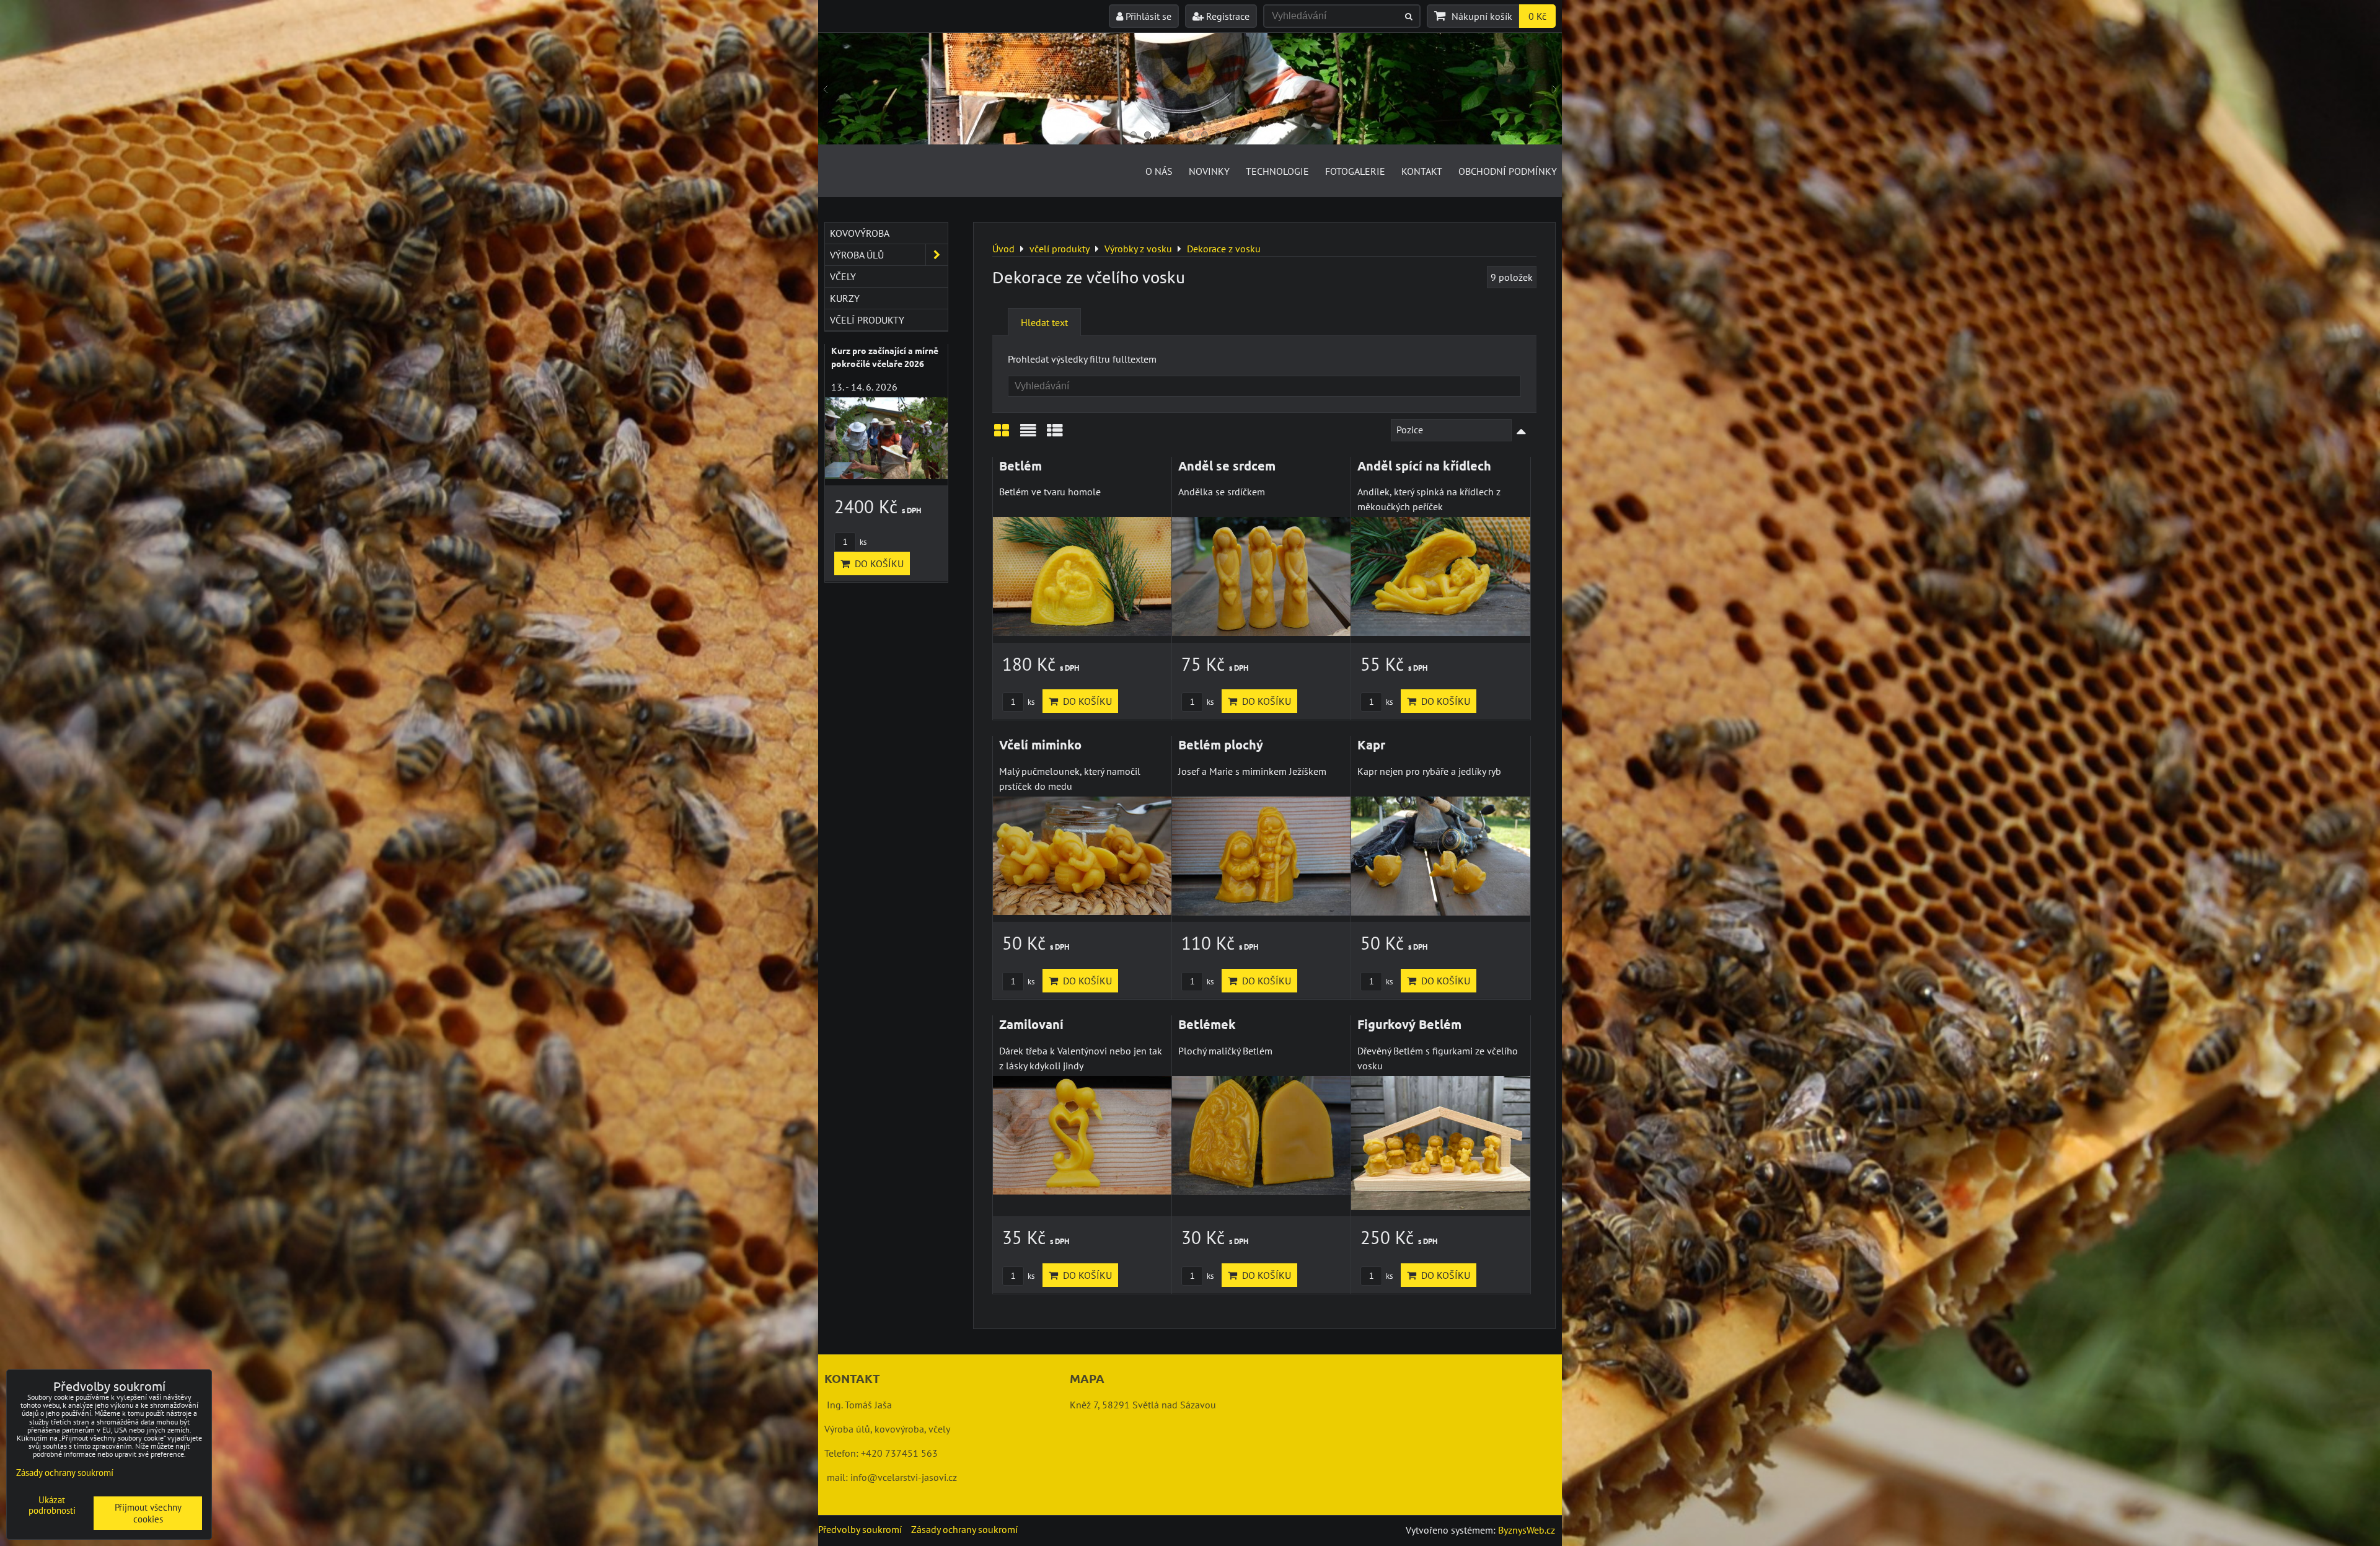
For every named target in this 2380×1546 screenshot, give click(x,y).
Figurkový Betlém (1409, 1024)
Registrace (1227, 16)
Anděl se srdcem (1227, 466)
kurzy (845, 298)
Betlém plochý (1221, 744)
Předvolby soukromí (860, 1529)
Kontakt (1422, 171)
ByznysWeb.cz (1527, 1530)
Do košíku (1085, 701)
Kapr (1371, 744)
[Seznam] (1028, 435)
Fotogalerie (1355, 171)
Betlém (1020, 466)
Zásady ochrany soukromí (964, 1529)
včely (843, 276)
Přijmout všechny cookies (148, 1513)
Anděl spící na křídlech (1424, 466)
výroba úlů (857, 255)
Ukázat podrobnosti (52, 1505)
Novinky (1209, 171)
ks (1030, 702)
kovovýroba (860, 233)
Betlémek (1207, 1024)
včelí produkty (867, 320)
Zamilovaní (1031, 1024)
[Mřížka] (1002, 435)
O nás (1159, 171)
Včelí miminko (1040, 744)
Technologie (1277, 171)
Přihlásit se (1147, 16)
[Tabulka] (1055, 435)
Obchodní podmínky (1508, 171)
